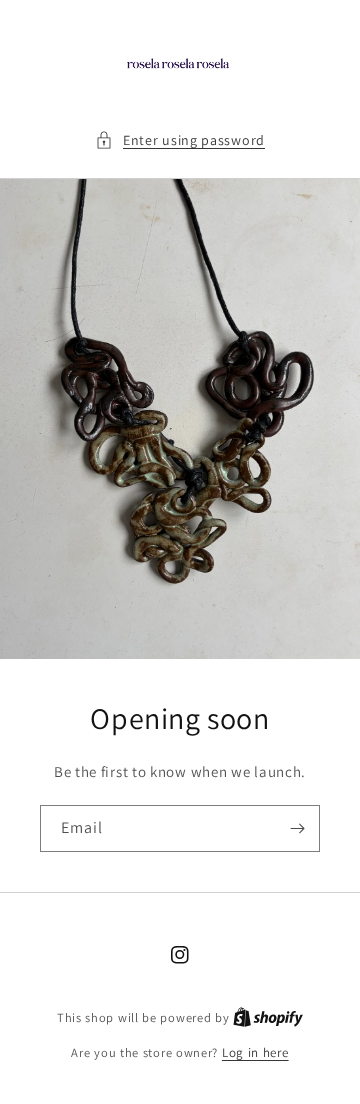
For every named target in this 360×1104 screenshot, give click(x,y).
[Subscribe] (297, 828)
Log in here (255, 1052)
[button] (180, 140)
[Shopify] (268, 1017)
